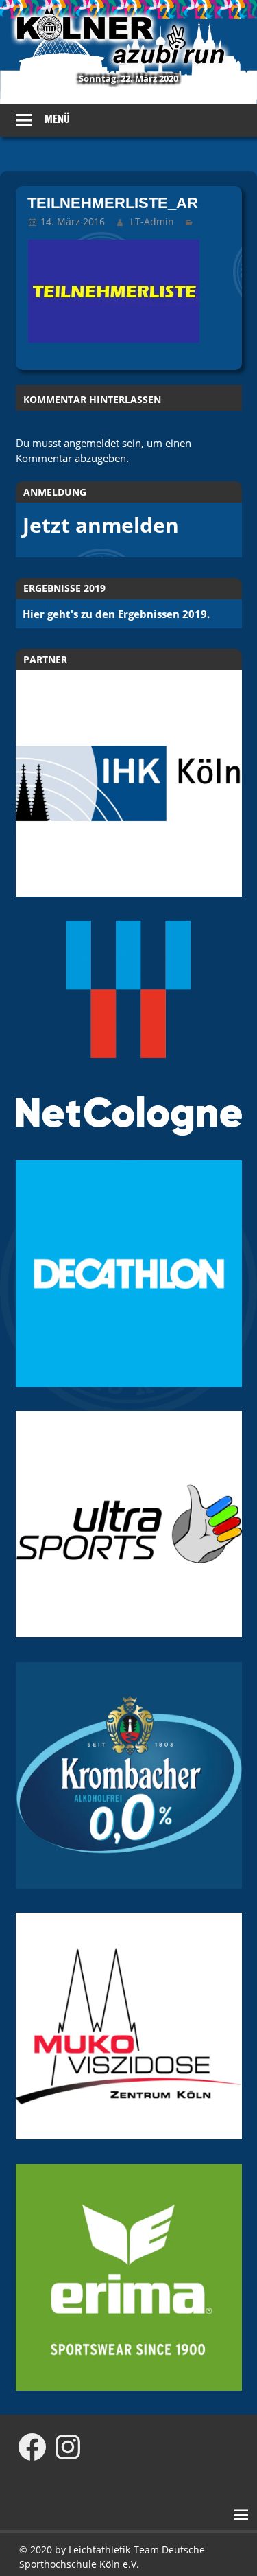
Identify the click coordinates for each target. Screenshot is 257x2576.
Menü (57, 119)
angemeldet (91, 443)
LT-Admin (152, 221)
